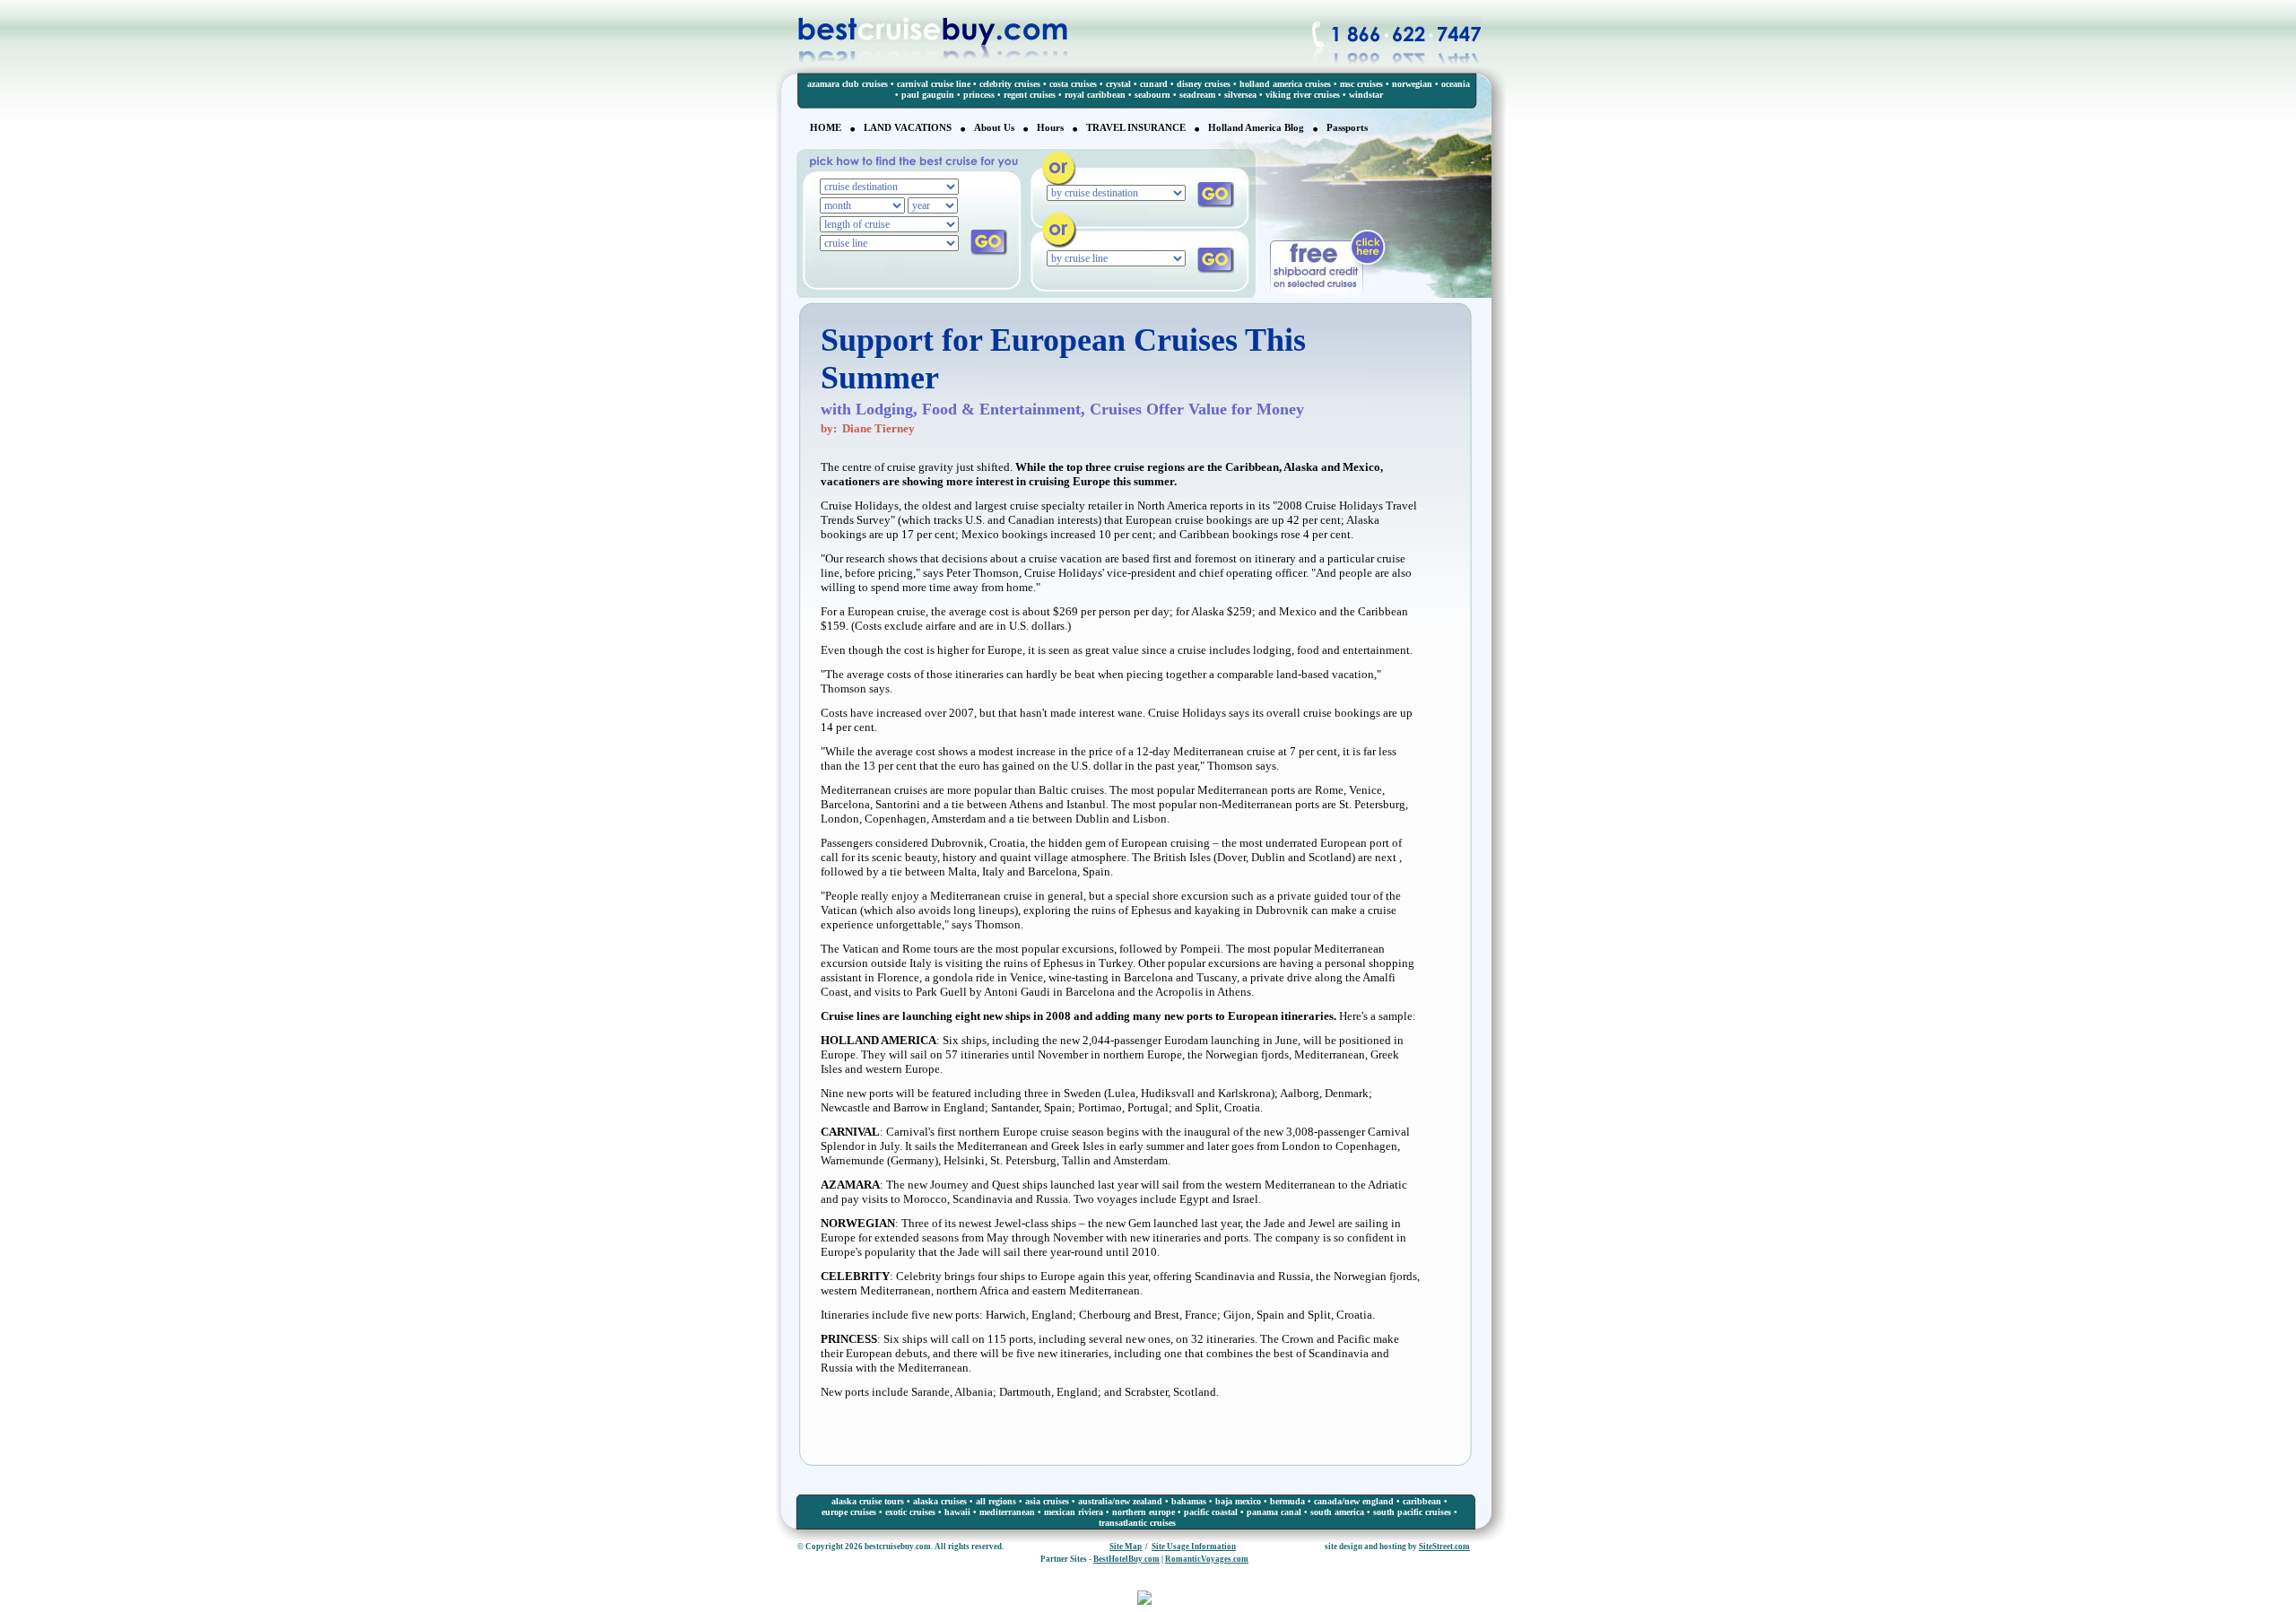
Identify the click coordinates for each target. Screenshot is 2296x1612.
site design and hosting (1365, 1547)
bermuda (1287, 1501)
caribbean (1422, 1501)
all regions (996, 1501)
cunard (1154, 84)
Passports (1347, 127)
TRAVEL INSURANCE (1136, 127)
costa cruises (1073, 84)
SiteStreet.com (1444, 1547)
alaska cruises (940, 1501)
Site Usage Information (1194, 1547)
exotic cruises (910, 1512)
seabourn (1152, 95)
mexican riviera (1074, 1512)
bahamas (1189, 1501)
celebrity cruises (1010, 84)
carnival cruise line (934, 84)
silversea (1240, 95)
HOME (826, 127)
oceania (1456, 84)
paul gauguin (928, 95)
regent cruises (1030, 95)
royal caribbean (1095, 95)
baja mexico (1238, 1501)
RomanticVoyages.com (1207, 1559)
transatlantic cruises (1137, 1523)
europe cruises (849, 1512)
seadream (1197, 95)
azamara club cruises (848, 84)
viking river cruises (1303, 95)
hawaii (957, 1512)
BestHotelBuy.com (1126, 1559)
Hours (1050, 127)
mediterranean (1007, 1512)
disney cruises (1204, 84)
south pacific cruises (1412, 1512)
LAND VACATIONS (908, 127)
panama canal (1274, 1512)
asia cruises (1047, 1501)
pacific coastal (1211, 1512)
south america (1337, 1512)
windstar (1366, 95)
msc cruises (1361, 84)
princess (979, 95)
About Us (994, 127)
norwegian (1412, 84)
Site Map (1126, 1547)
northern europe (1144, 1512)
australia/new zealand (1120, 1501)
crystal (1118, 84)
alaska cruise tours (868, 1501)
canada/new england (1354, 1501)
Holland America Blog (1256, 127)
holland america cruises (1285, 84)
